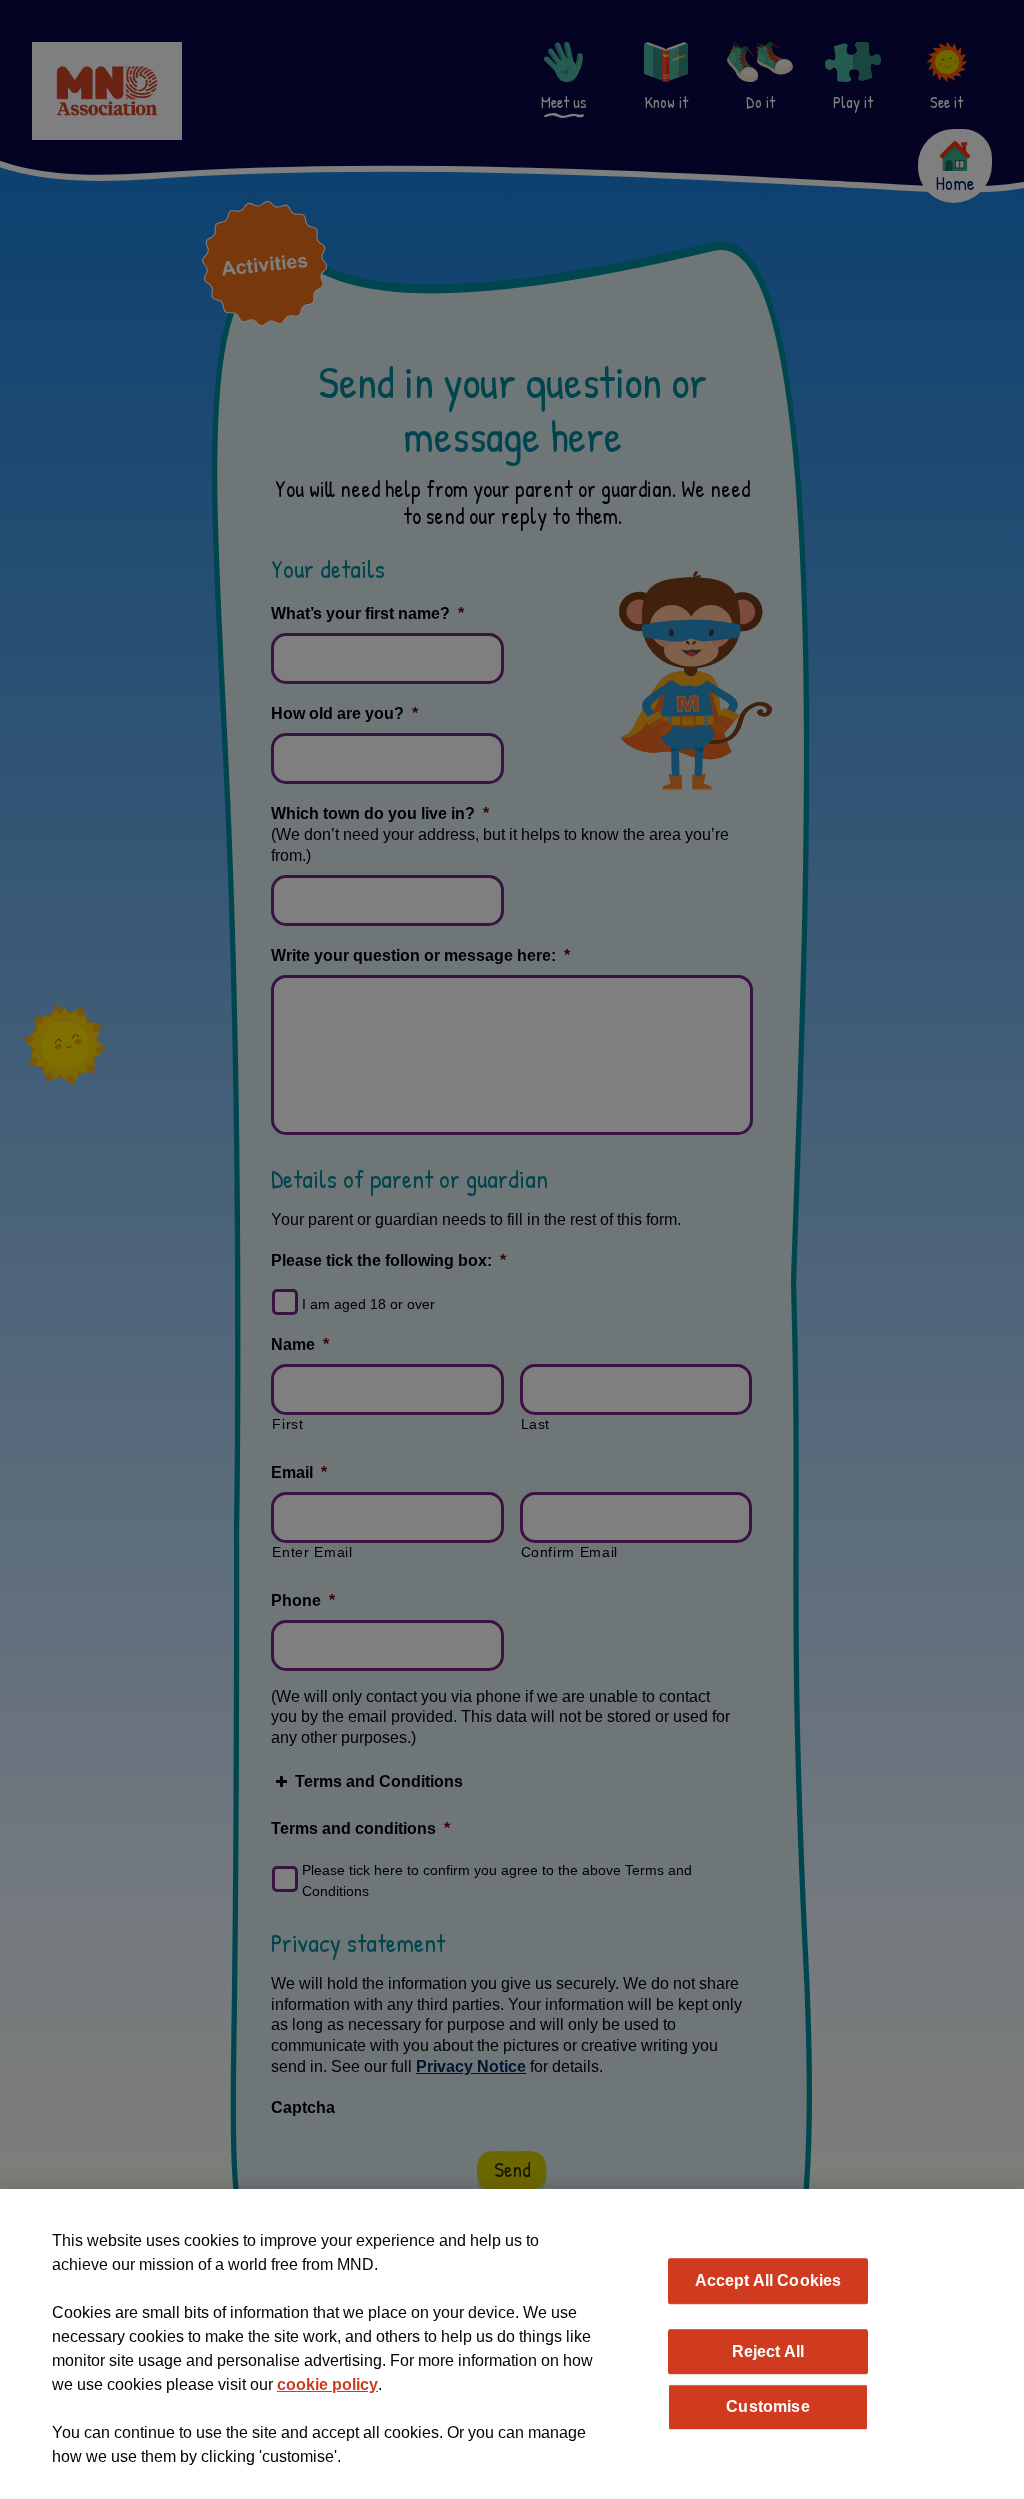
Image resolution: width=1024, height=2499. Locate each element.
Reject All (768, 2351)
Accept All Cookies (768, 2280)
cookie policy (327, 2384)
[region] (512, 2344)
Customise (767, 2406)
